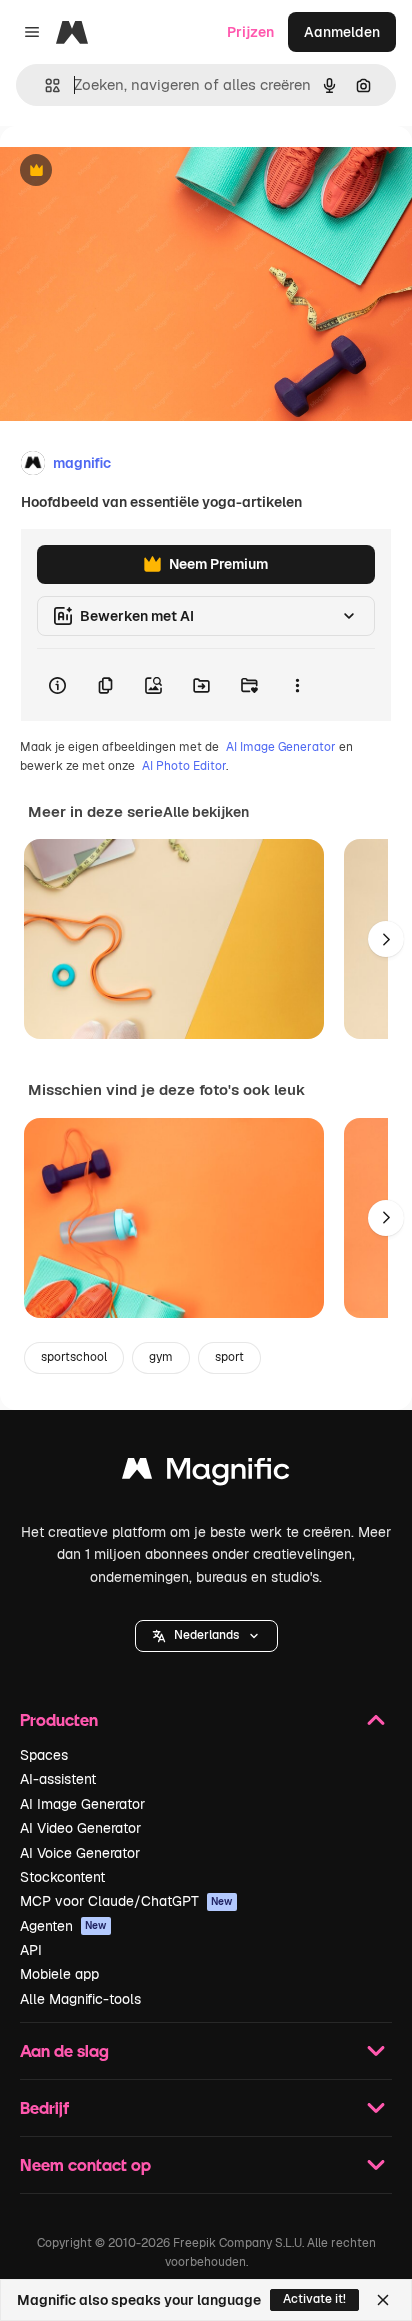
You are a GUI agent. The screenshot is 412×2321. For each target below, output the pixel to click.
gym (161, 1357)
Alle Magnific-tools (80, 1999)
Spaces (44, 1755)
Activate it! (314, 2299)
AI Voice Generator (80, 1853)
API (31, 1950)
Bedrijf (44, 2107)
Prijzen (250, 32)
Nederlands (206, 1635)
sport (229, 1357)
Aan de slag (64, 2050)
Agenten (63, 1926)
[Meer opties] (297, 685)
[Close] (383, 2300)
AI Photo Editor (184, 766)
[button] (206, 1636)
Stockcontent (62, 1877)
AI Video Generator (80, 1828)
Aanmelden (342, 32)
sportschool (74, 1357)
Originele (131, 171)
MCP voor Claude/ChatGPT (126, 1901)
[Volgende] (386, 939)
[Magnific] (206, 1473)
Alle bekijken (206, 812)
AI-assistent (58, 1779)
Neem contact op (85, 2164)
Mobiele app (59, 1974)
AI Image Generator (281, 747)
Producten (59, 1719)
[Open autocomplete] (44, 85)
